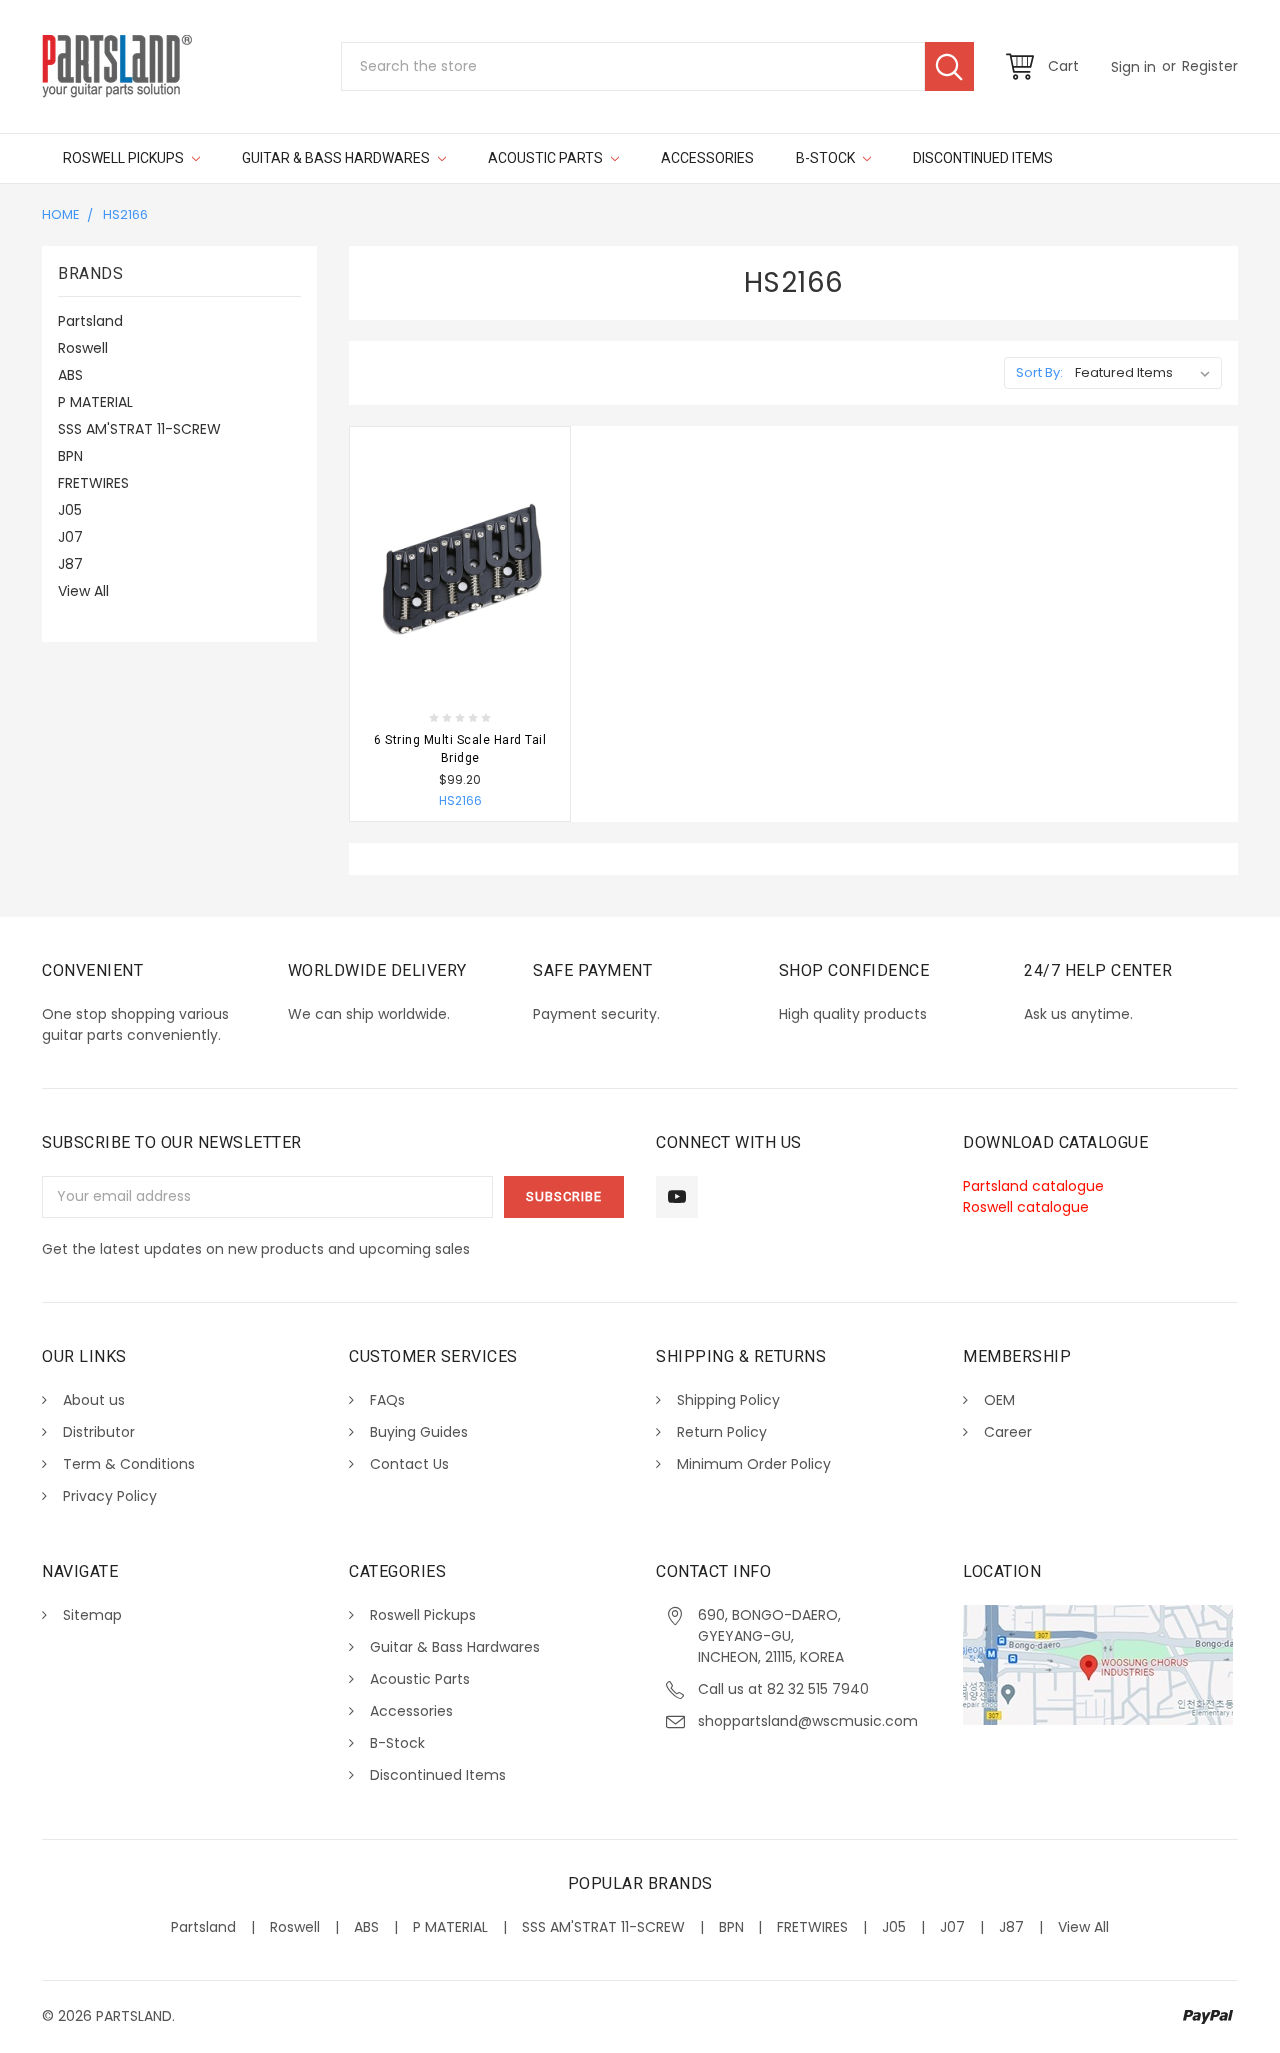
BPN (70, 456)
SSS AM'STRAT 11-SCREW (139, 429)
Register (1210, 66)
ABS (70, 375)
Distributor (99, 1432)
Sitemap (92, 1615)
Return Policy (722, 1432)
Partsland (90, 321)
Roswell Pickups (125, 158)
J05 (70, 510)
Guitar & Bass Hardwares (337, 158)
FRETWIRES (93, 483)
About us (94, 1400)
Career (1008, 1432)
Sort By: (1039, 372)
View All (83, 591)
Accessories (707, 158)
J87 (70, 564)
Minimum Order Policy (754, 1464)
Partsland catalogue (1033, 1186)
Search (949, 66)
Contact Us (409, 1464)
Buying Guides (419, 1432)
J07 (70, 537)
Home (61, 214)
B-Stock (827, 158)
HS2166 (125, 214)
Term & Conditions (129, 1464)
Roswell (83, 348)
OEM (999, 1400)
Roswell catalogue (1026, 1207)
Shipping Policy (728, 1400)
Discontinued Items (983, 158)
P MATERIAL (95, 402)
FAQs (387, 1400)
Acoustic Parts (547, 158)
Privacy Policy (110, 1496)
